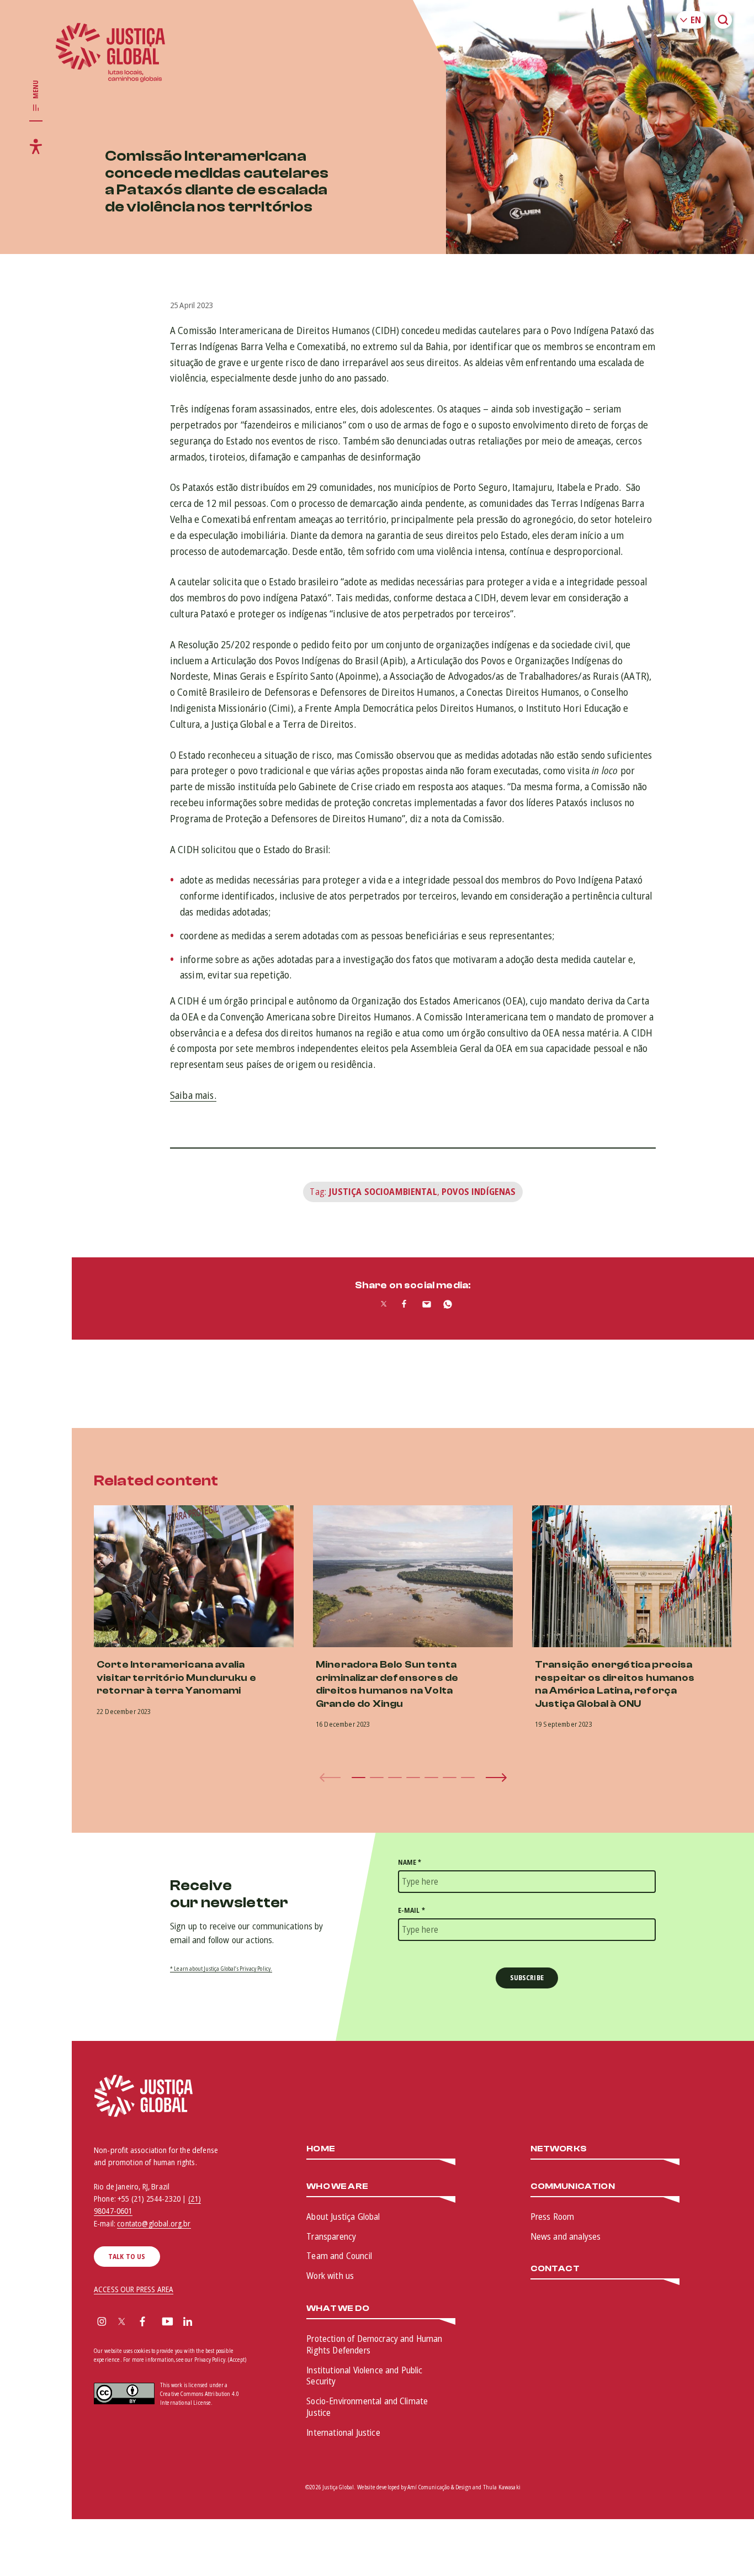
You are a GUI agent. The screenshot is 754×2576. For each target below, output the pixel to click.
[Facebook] (142, 2323)
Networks (559, 2149)
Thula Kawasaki (502, 2487)
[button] (359, 1778)
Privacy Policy (210, 2360)
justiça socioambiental (383, 1192)
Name (410, 1862)
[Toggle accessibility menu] (36, 146)
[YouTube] (168, 2323)
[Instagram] (102, 2323)
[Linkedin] (188, 2323)
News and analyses (566, 2236)
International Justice (343, 2432)
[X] (122, 2323)
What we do (338, 2308)
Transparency (331, 2236)
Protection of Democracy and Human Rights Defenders (374, 2344)
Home (321, 2149)
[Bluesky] (209, 2323)
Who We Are (337, 2186)
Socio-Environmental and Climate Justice (367, 2407)
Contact (555, 2269)
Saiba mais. (193, 1095)
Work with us (330, 2276)
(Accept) (237, 2360)
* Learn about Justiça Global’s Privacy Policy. (221, 1969)
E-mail (411, 1910)
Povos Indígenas (479, 1192)
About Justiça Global (343, 2217)
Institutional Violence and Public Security (364, 2376)
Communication (573, 2186)
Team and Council (339, 2256)
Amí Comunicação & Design (439, 2487)
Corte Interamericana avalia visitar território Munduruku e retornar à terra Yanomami (176, 1678)
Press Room (553, 2217)
